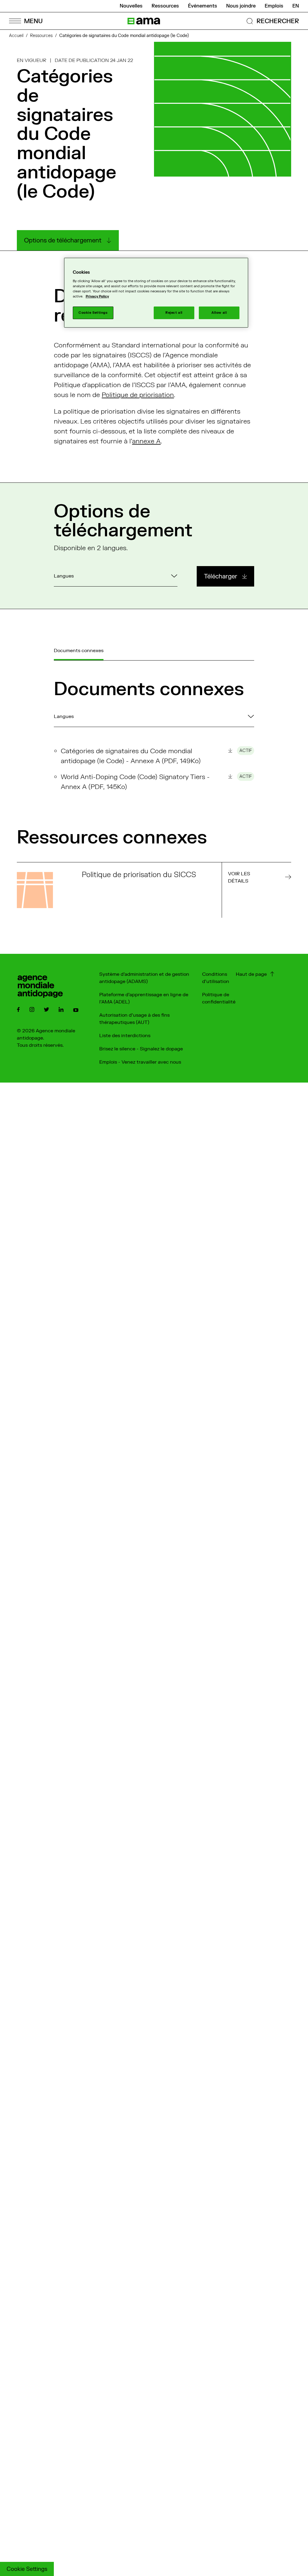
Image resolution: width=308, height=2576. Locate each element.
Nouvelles (131, 6)
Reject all (174, 313)
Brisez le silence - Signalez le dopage (141, 1049)
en (296, 6)
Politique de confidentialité (219, 998)
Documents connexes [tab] (79, 651)
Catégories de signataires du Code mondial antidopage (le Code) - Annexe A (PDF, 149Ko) (156, 756)
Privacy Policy (97, 296)
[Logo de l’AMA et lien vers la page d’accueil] (144, 21)
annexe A (146, 441)
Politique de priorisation (138, 395)
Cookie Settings (27, 2569)
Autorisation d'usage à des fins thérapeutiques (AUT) (134, 1019)
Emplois (274, 6)
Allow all (219, 313)
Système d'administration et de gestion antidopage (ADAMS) (144, 978)
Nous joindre (241, 6)
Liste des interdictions (125, 1036)
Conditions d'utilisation (216, 978)
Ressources (165, 6)
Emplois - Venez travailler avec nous (140, 1062)
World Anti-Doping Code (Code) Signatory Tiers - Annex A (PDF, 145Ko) (156, 782)
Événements (203, 6)
